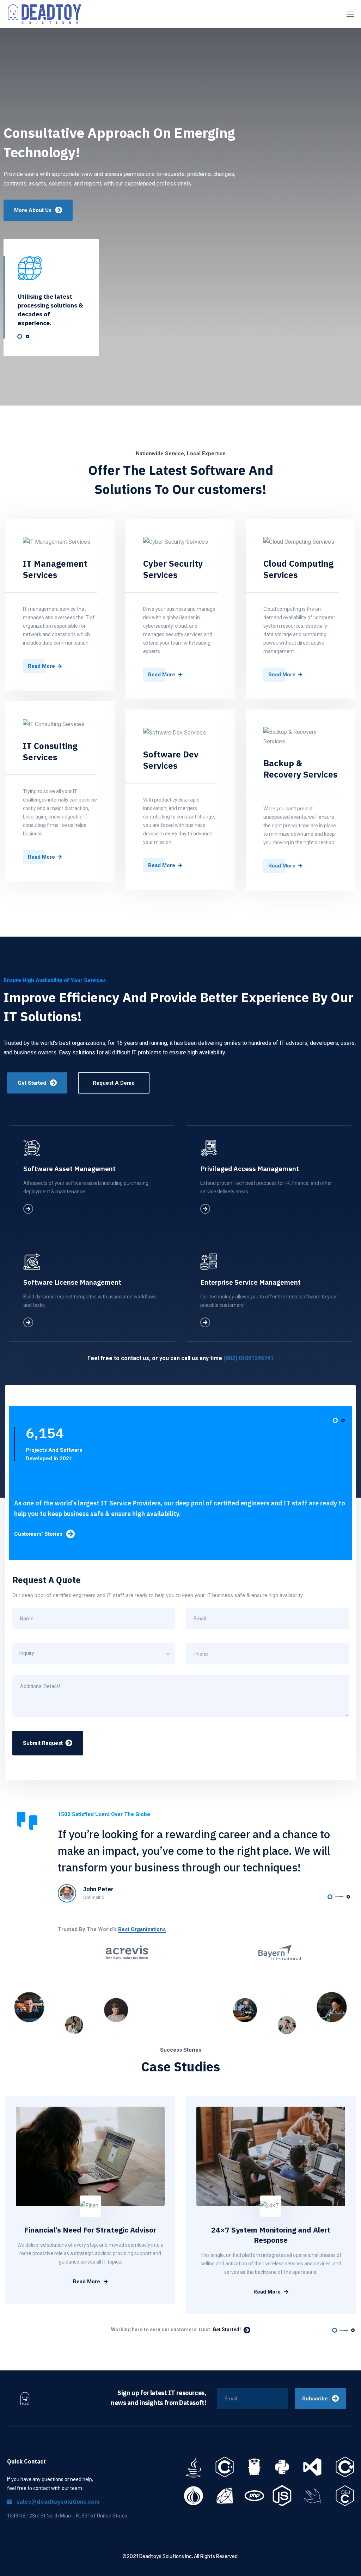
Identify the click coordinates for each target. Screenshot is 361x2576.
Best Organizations (142, 1929)
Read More (87, 2282)
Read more (41, 666)
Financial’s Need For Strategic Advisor (90, 2230)
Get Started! (227, 2330)
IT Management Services (55, 569)
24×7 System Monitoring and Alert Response (271, 2235)
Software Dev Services (171, 760)
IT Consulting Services (50, 751)
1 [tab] (20, 336)
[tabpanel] (51, 292)
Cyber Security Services (173, 569)
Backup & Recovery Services (300, 769)
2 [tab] (27, 336)
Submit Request (43, 1743)
